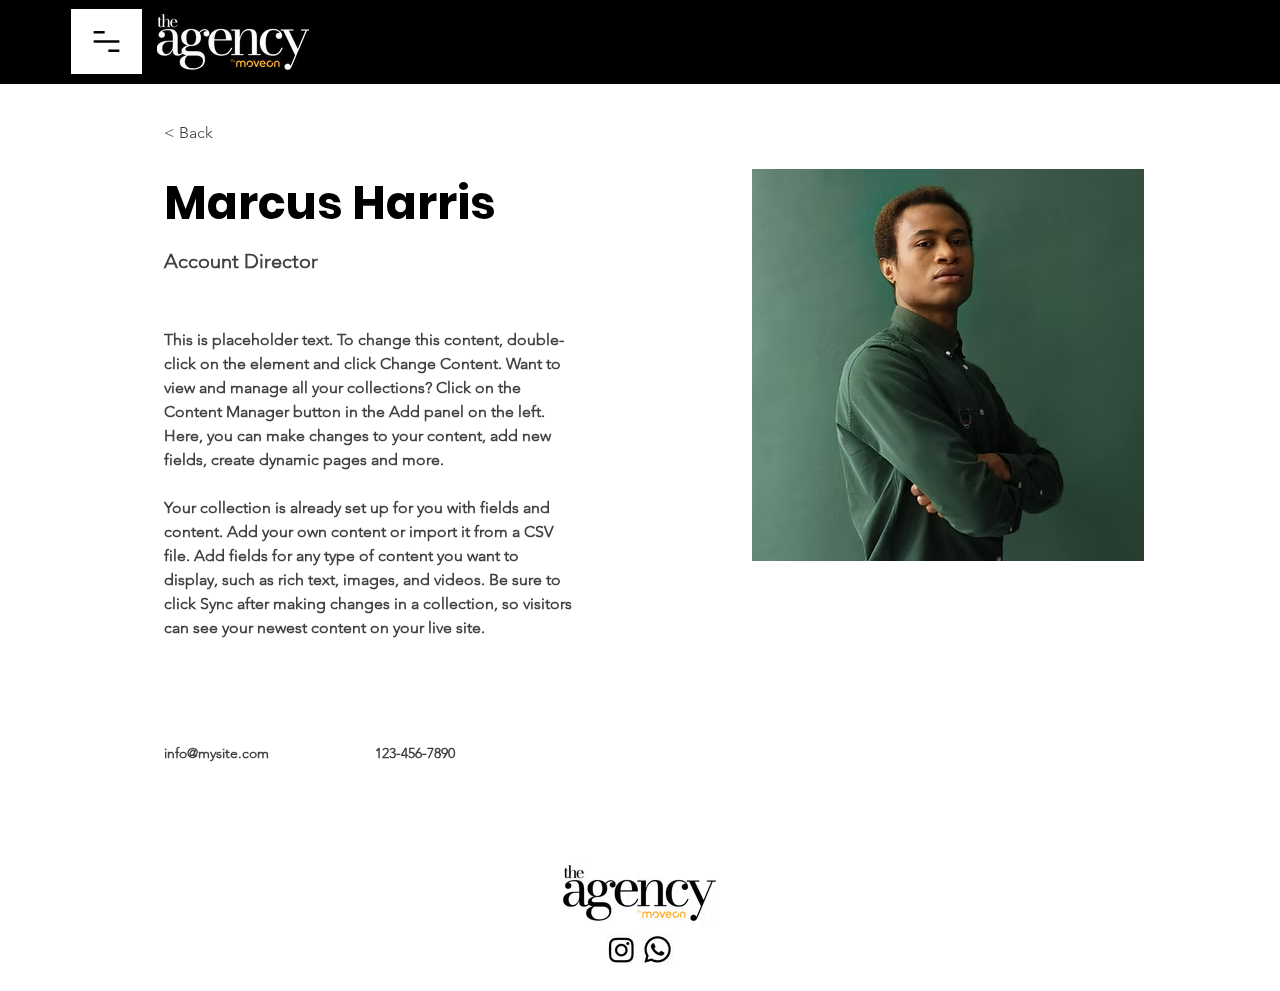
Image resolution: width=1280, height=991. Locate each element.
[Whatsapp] (657, 949)
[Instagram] (621, 949)
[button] (106, 41)
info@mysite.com (216, 753)
